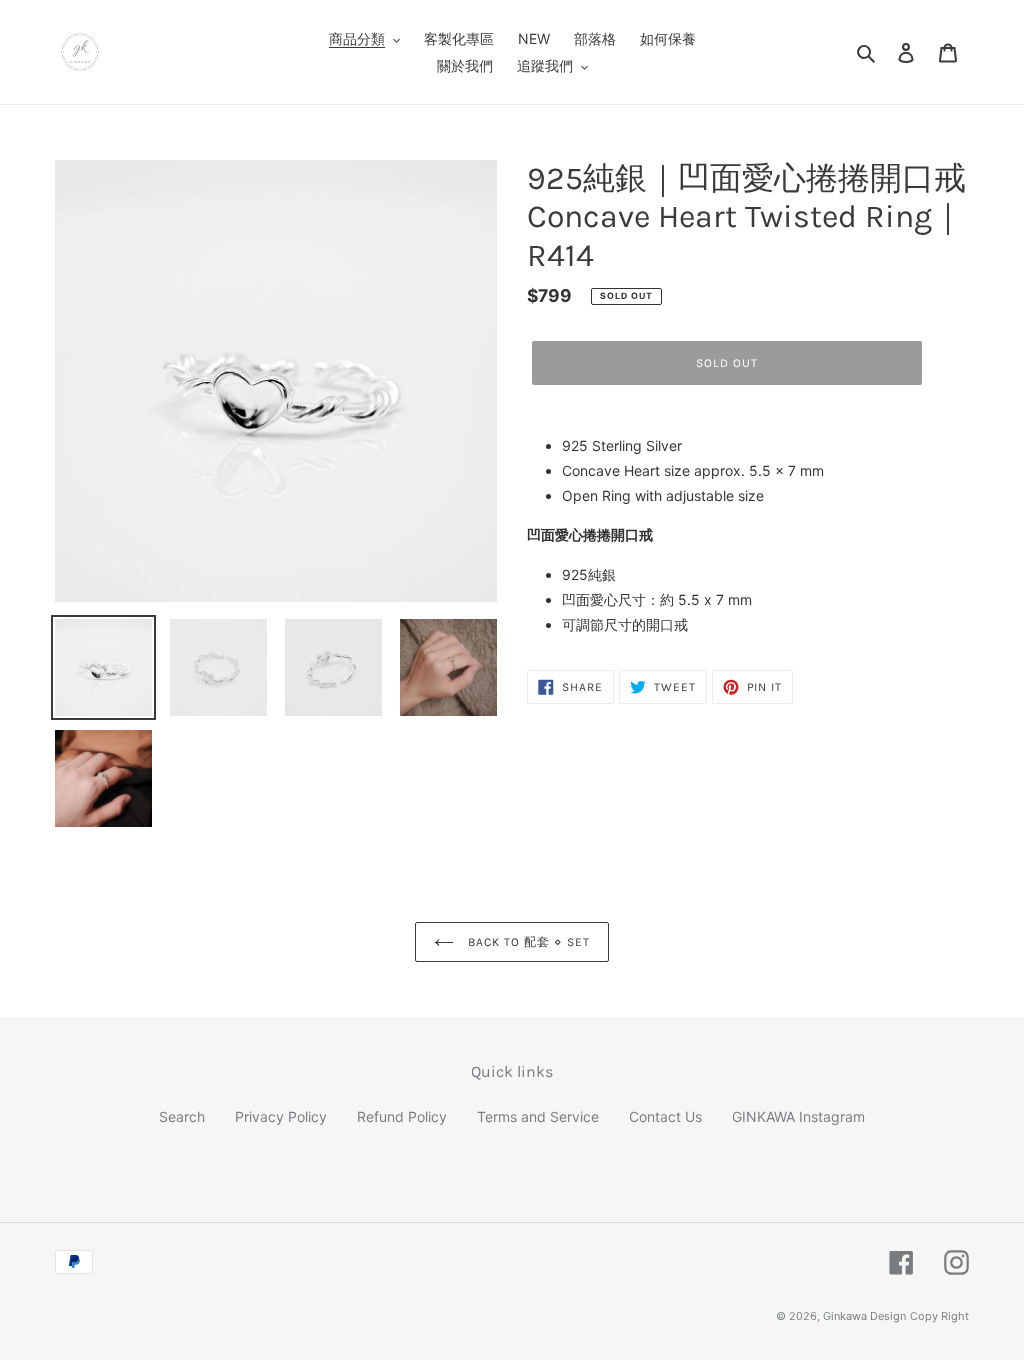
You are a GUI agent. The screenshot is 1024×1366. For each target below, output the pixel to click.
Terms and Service (538, 1116)
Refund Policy (402, 1116)
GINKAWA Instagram (798, 1116)
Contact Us (665, 1116)
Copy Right (939, 1316)
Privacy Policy (281, 1116)
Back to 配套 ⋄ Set (526, 942)
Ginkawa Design (864, 1316)
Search (182, 1116)
